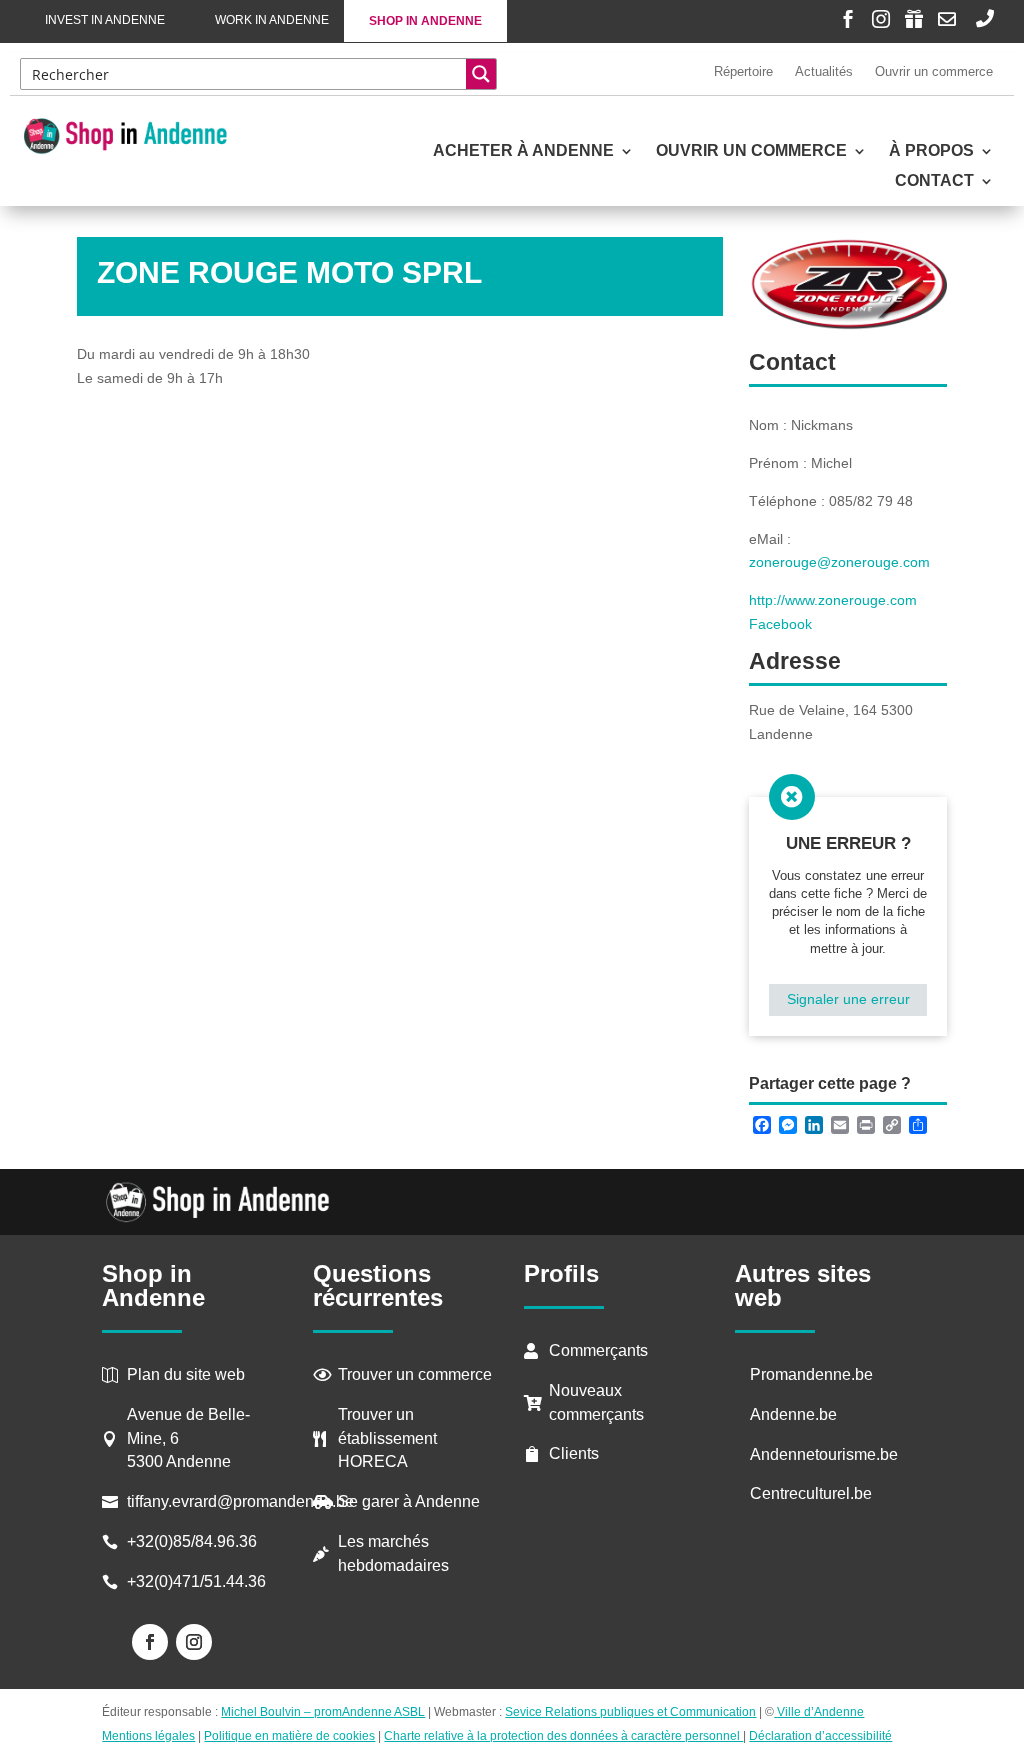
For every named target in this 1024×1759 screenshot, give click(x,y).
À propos (931, 151)
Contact (934, 181)
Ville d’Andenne (820, 1712)
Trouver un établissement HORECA (387, 1438)
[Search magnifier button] (481, 74)
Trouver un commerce (415, 1374)
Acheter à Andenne (523, 151)
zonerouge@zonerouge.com (839, 562)
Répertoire (743, 71)
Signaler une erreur (848, 999)
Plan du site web (186, 1374)
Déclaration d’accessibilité (820, 1736)
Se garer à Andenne (409, 1501)
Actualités (824, 71)
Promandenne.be (811, 1374)
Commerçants (598, 1350)
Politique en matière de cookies (289, 1736)
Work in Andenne (272, 20)
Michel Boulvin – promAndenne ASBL (323, 1712)
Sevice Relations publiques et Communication (630, 1712)
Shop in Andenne (425, 21)
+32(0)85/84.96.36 (192, 1541)
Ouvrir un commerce (934, 71)
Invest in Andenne (105, 20)
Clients (574, 1453)
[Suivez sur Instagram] (194, 1642)
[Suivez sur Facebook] (150, 1642)
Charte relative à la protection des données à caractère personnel (563, 1736)
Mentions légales (148, 1736)
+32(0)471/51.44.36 (198, 1581)
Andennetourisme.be (824, 1454)
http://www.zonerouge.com (833, 600)
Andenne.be (793, 1414)
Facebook (780, 624)
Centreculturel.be (811, 1493)
